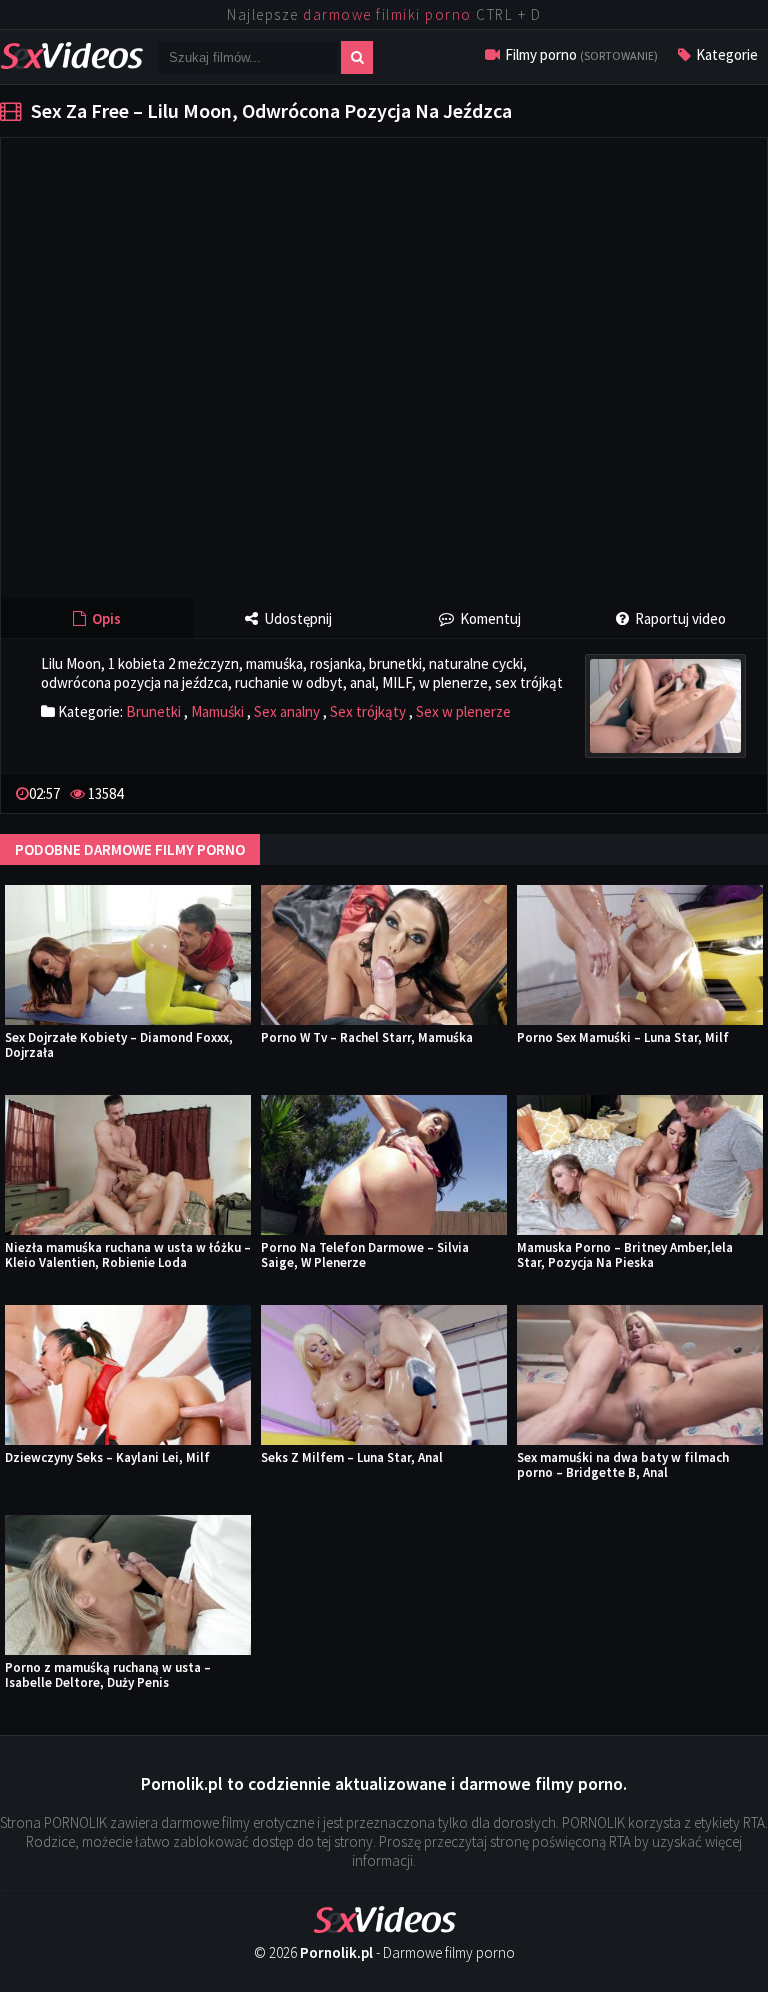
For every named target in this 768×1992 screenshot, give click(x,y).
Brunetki (153, 711)
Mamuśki (217, 711)
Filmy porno (580, 54)
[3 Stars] (712, 791)
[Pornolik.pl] (71, 53)
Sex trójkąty (368, 711)
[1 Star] (680, 791)
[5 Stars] (744, 791)
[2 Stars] (696, 791)
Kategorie (725, 54)
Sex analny (287, 711)
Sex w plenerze (463, 711)
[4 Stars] (728, 791)
